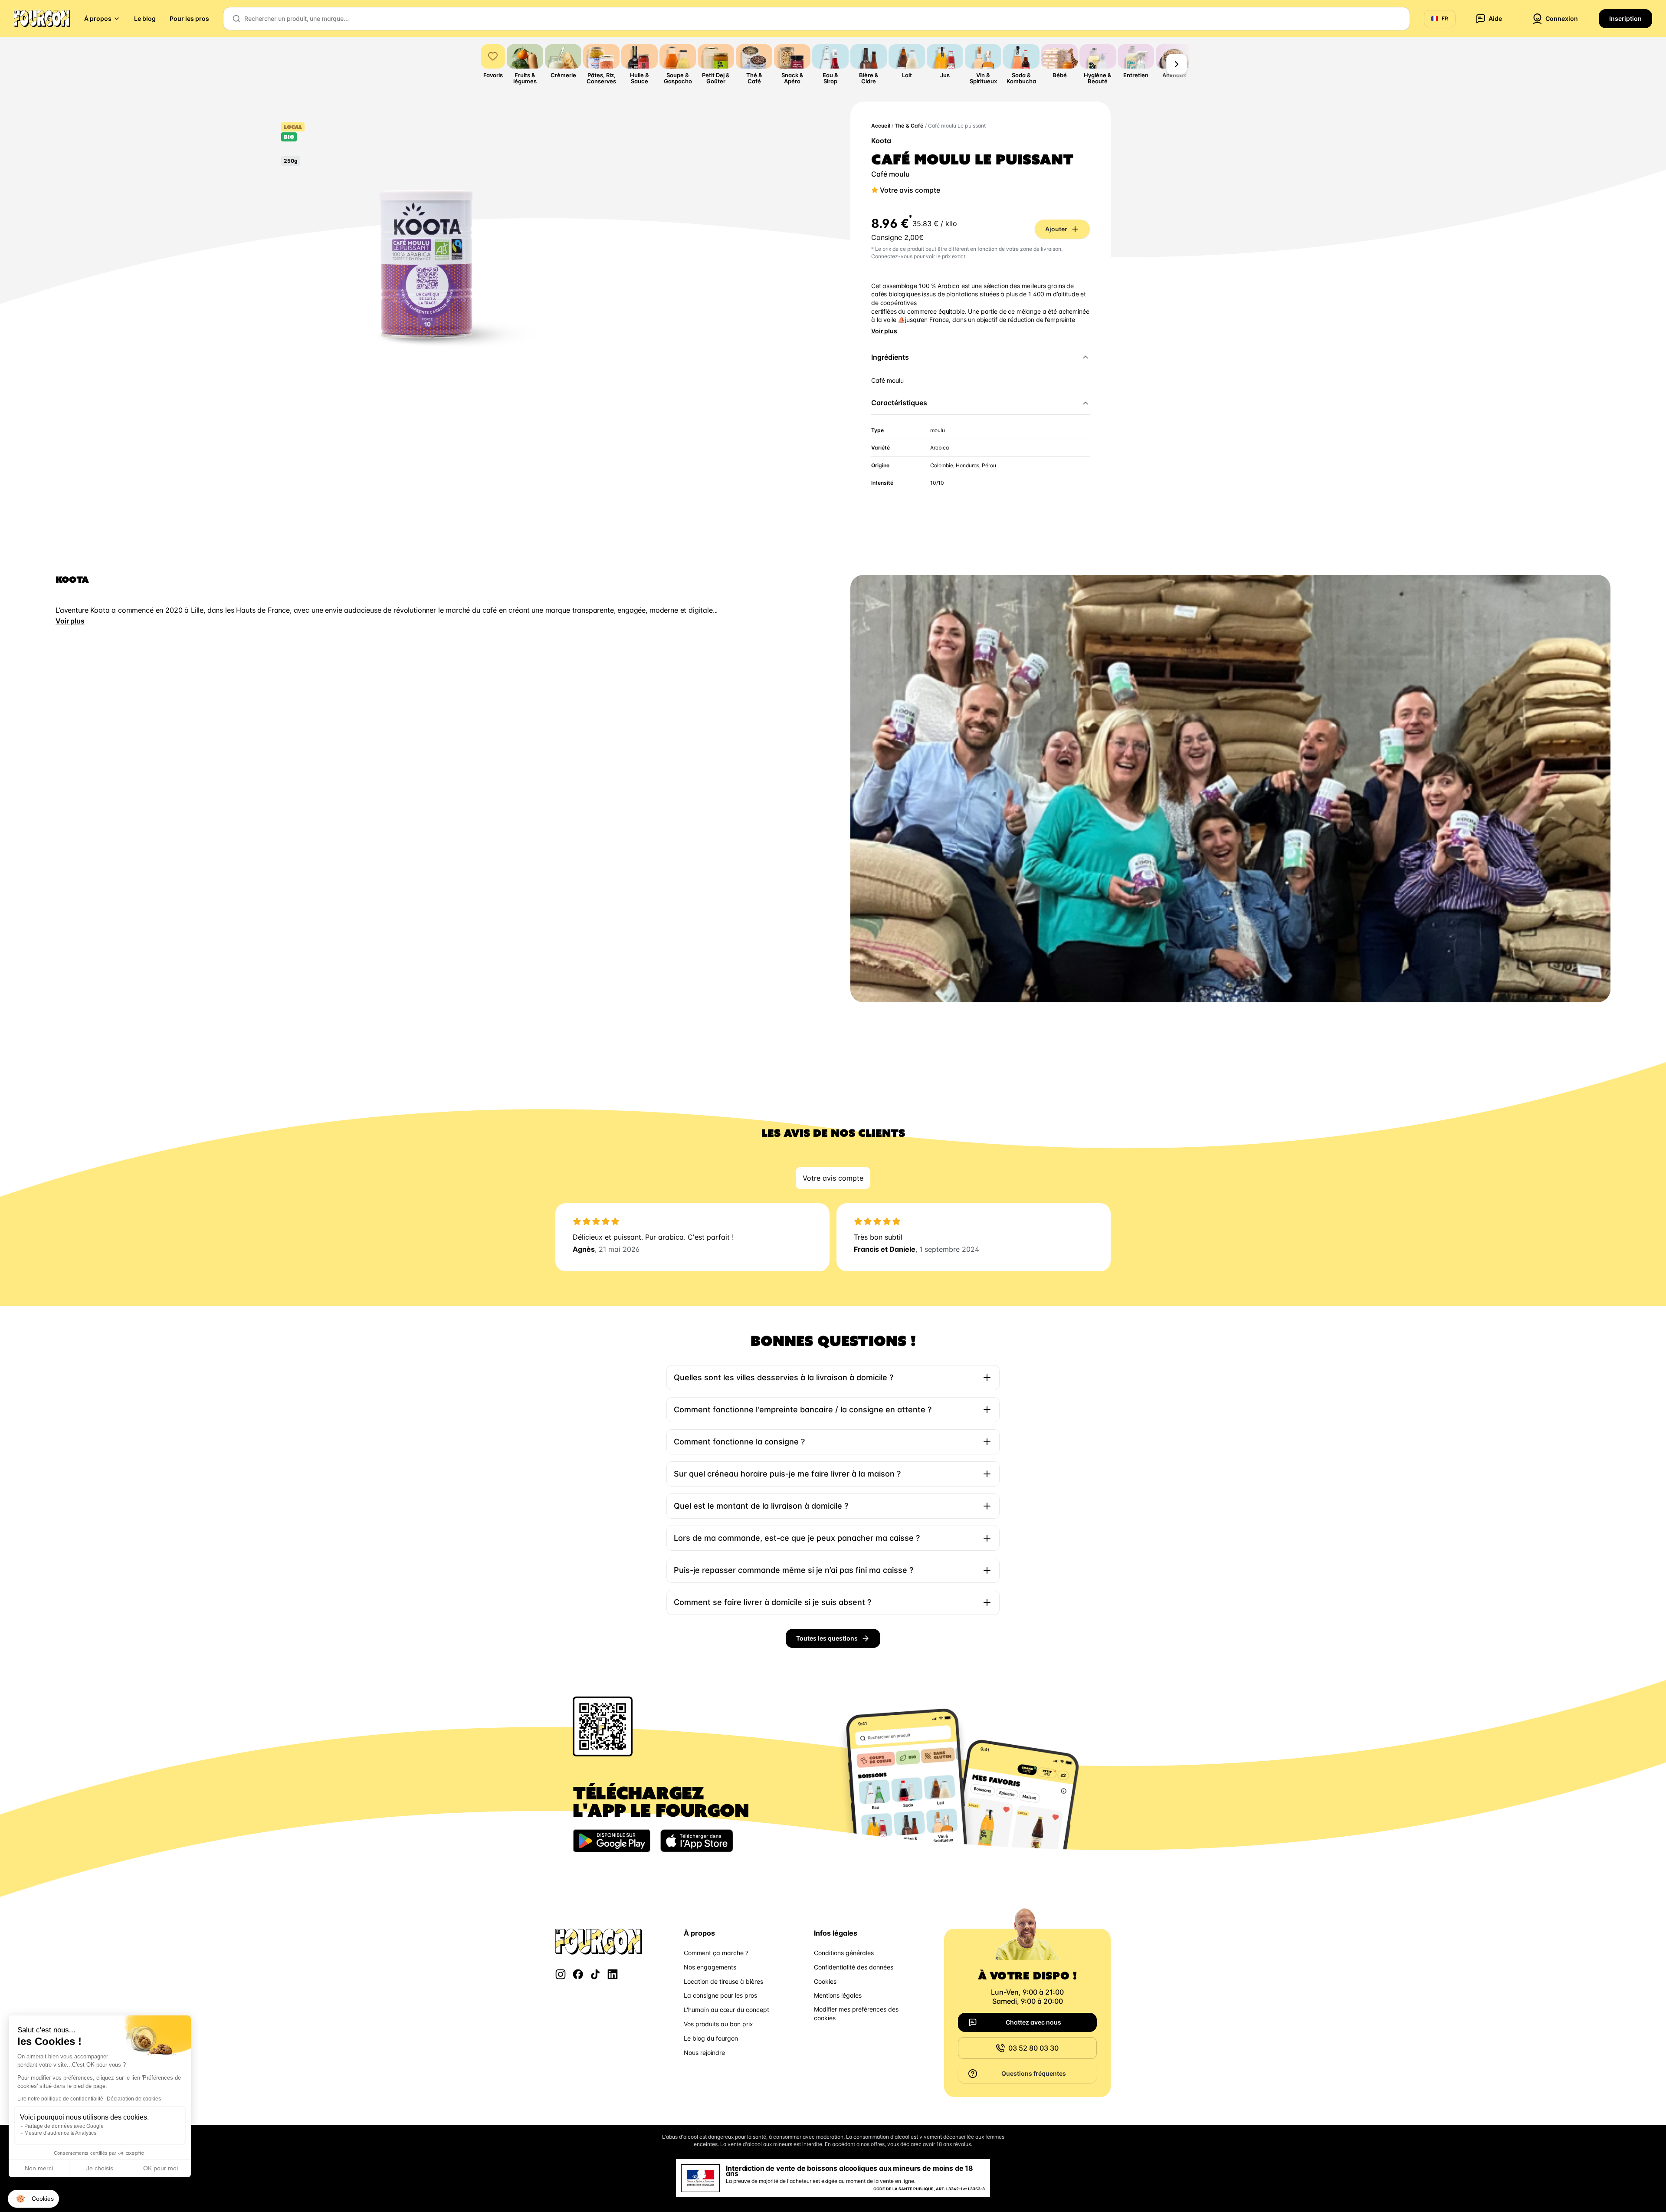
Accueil (881, 126)
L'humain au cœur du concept (726, 2010)
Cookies (825, 1981)
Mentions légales (838, 1995)
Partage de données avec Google (64, 2126)
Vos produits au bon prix (718, 2024)
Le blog (145, 18)
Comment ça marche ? (716, 1953)
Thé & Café (909, 126)
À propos (98, 18)
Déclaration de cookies (134, 2099)
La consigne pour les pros (720, 1995)
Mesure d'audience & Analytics (60, 2133)
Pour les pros (189, 18)
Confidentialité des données (854, 1967)
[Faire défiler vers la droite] (1177, 64)
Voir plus (884, 331)
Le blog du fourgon (711, 2038)
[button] (33, 2199)
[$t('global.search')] (236, 19)
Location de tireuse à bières (723, 1981)
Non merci (39, 2168)
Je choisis (100, 2168)
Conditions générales (844, 1953)
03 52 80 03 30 (1033, 2048)
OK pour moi (161, 2168)
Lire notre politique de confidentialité (60, 2099)
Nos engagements (710, 1967)
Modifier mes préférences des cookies (856, 2013)
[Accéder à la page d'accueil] (42, 19)
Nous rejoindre (704, 2053)
